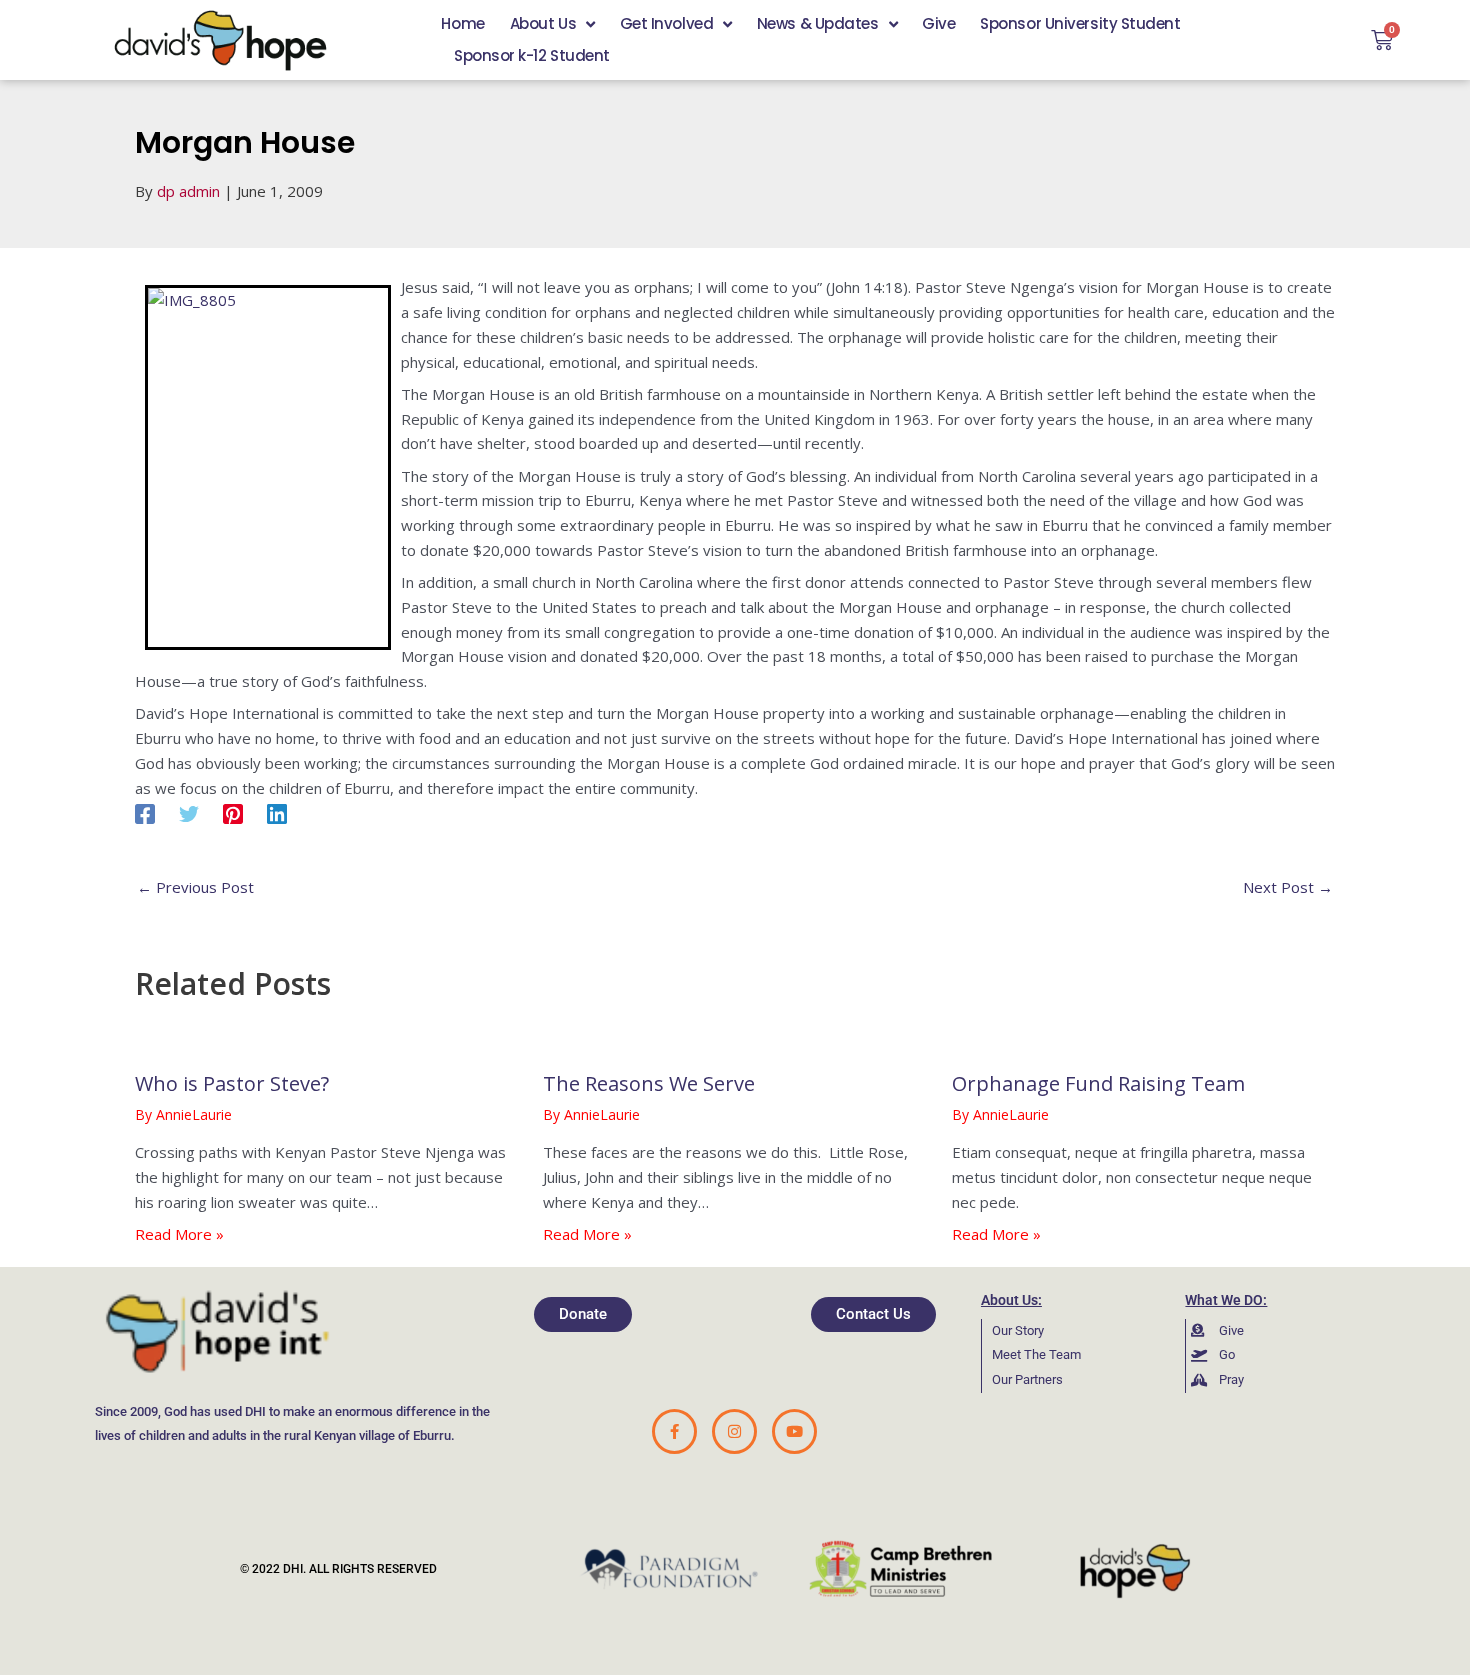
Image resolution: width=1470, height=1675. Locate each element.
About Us (543, 23)
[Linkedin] (277, 813)
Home (462, 23)
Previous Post (195, 887)
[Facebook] (145, 813)
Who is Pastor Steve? (232, 1083)
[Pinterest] (233, 813)
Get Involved (667, 23)
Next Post (1288, 887)
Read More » (179, 1234)
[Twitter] (189, 813)
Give (938, 23)
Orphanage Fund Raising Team (1098, 1083)
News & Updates (818, 23)
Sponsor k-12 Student (532, 55)
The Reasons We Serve (649, 1083)
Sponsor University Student (1080, 23)
